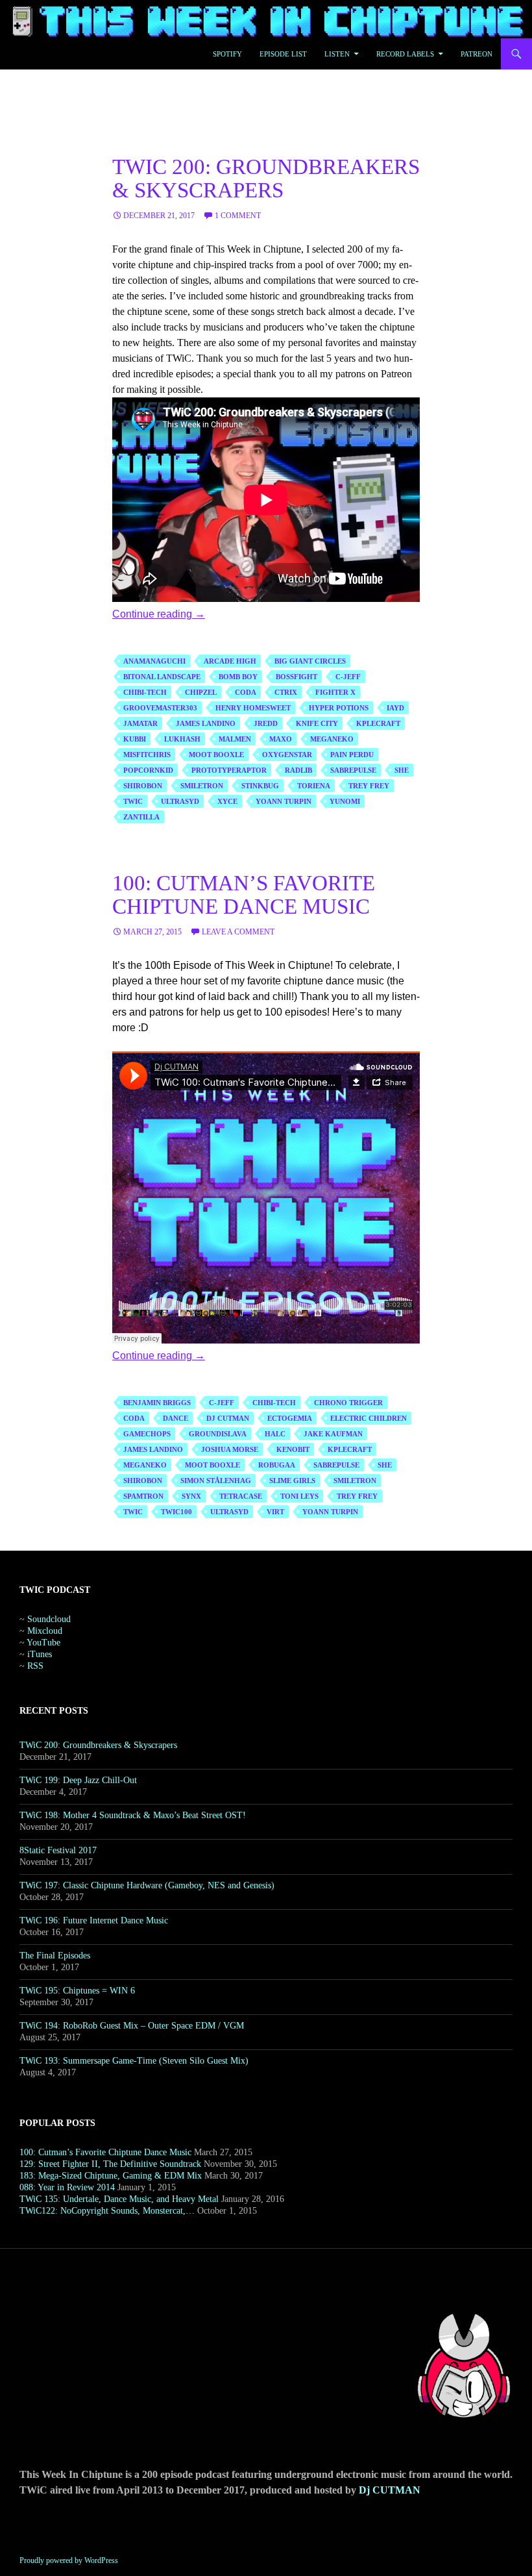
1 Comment (238, 216)
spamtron (143, 1496)
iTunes (40, 1654)
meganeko (332, 739)
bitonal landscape (162, 677)
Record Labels (405, 54)
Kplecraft (378, 723)
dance (175, 1418)
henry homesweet (253, 708)
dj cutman (228, 1418)
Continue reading (159, 614)
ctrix (286, 692)
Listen (337, 54)
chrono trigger (348, 1403)
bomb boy (238, 677)
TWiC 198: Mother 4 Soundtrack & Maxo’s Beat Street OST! (133, 1815)
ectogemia (290, 1418)
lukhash (182, 739)
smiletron (202, 786)
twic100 (176, 1512)
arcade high (230, 661)
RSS (35, 1666)
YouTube (43, 1643)
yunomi (345, 801)
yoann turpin (284, 801)
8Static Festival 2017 (58, 1850)
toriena (314, 786)
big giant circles (310, 661)
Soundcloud (49, 1619)
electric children (369, 1418)
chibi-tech (145, 692)
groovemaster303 (160, 708)
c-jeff (348, 677)
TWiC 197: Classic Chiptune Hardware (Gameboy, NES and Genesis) (147, 1885)
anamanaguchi (154, 661)
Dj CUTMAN (390, 2490)
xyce (227, 801)
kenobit (293, 1449)
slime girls (292, 1481)
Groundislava (218, 1434)
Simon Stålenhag (216, 1481)
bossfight (296, 677)
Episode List (283, 54)
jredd (266, 723)
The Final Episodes (55, 1956)
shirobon (143, 786)
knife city (317, 723)
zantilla (141, 817)
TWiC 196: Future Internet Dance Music (94, 1920)
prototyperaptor (229, 770)
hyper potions (339, 708)
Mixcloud (45, 1631)
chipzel (201, 692)
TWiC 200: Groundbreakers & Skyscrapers (266, 179)
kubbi (135, 739)
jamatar (140, 723)
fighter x (335, 692)
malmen (235, 739)
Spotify (227, 54)
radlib (298, 770)
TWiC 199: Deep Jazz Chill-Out (78, 1780)
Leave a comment (238, 932)
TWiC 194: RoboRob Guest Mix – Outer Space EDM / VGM (132, 2026)
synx (191, 1496)
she (402, 770)
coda (246, 692)
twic (133, 801)
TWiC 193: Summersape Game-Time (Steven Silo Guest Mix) (134, 2061)
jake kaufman (333, 1434)
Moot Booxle (216, 755)
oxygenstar (287, 755)
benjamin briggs (157, 1403)
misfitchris (147, 755)
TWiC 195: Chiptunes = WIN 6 (77, 1991)
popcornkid (148, 770)
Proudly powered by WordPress (69, 2560)
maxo (281, 739)
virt (275, 1512)
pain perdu (352, 755)
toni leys (299, 1496)
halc (275, 1434)
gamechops (147, 1434)
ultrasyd (180, 801)
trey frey (369, 786)
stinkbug (260, 786)
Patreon (477, 54)
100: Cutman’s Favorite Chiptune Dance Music (244, 895)
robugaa (277, 1465)
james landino (206, 723)
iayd (395, 708)
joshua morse (230, 1449)
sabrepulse (353, 770)
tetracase (241, 1496)
